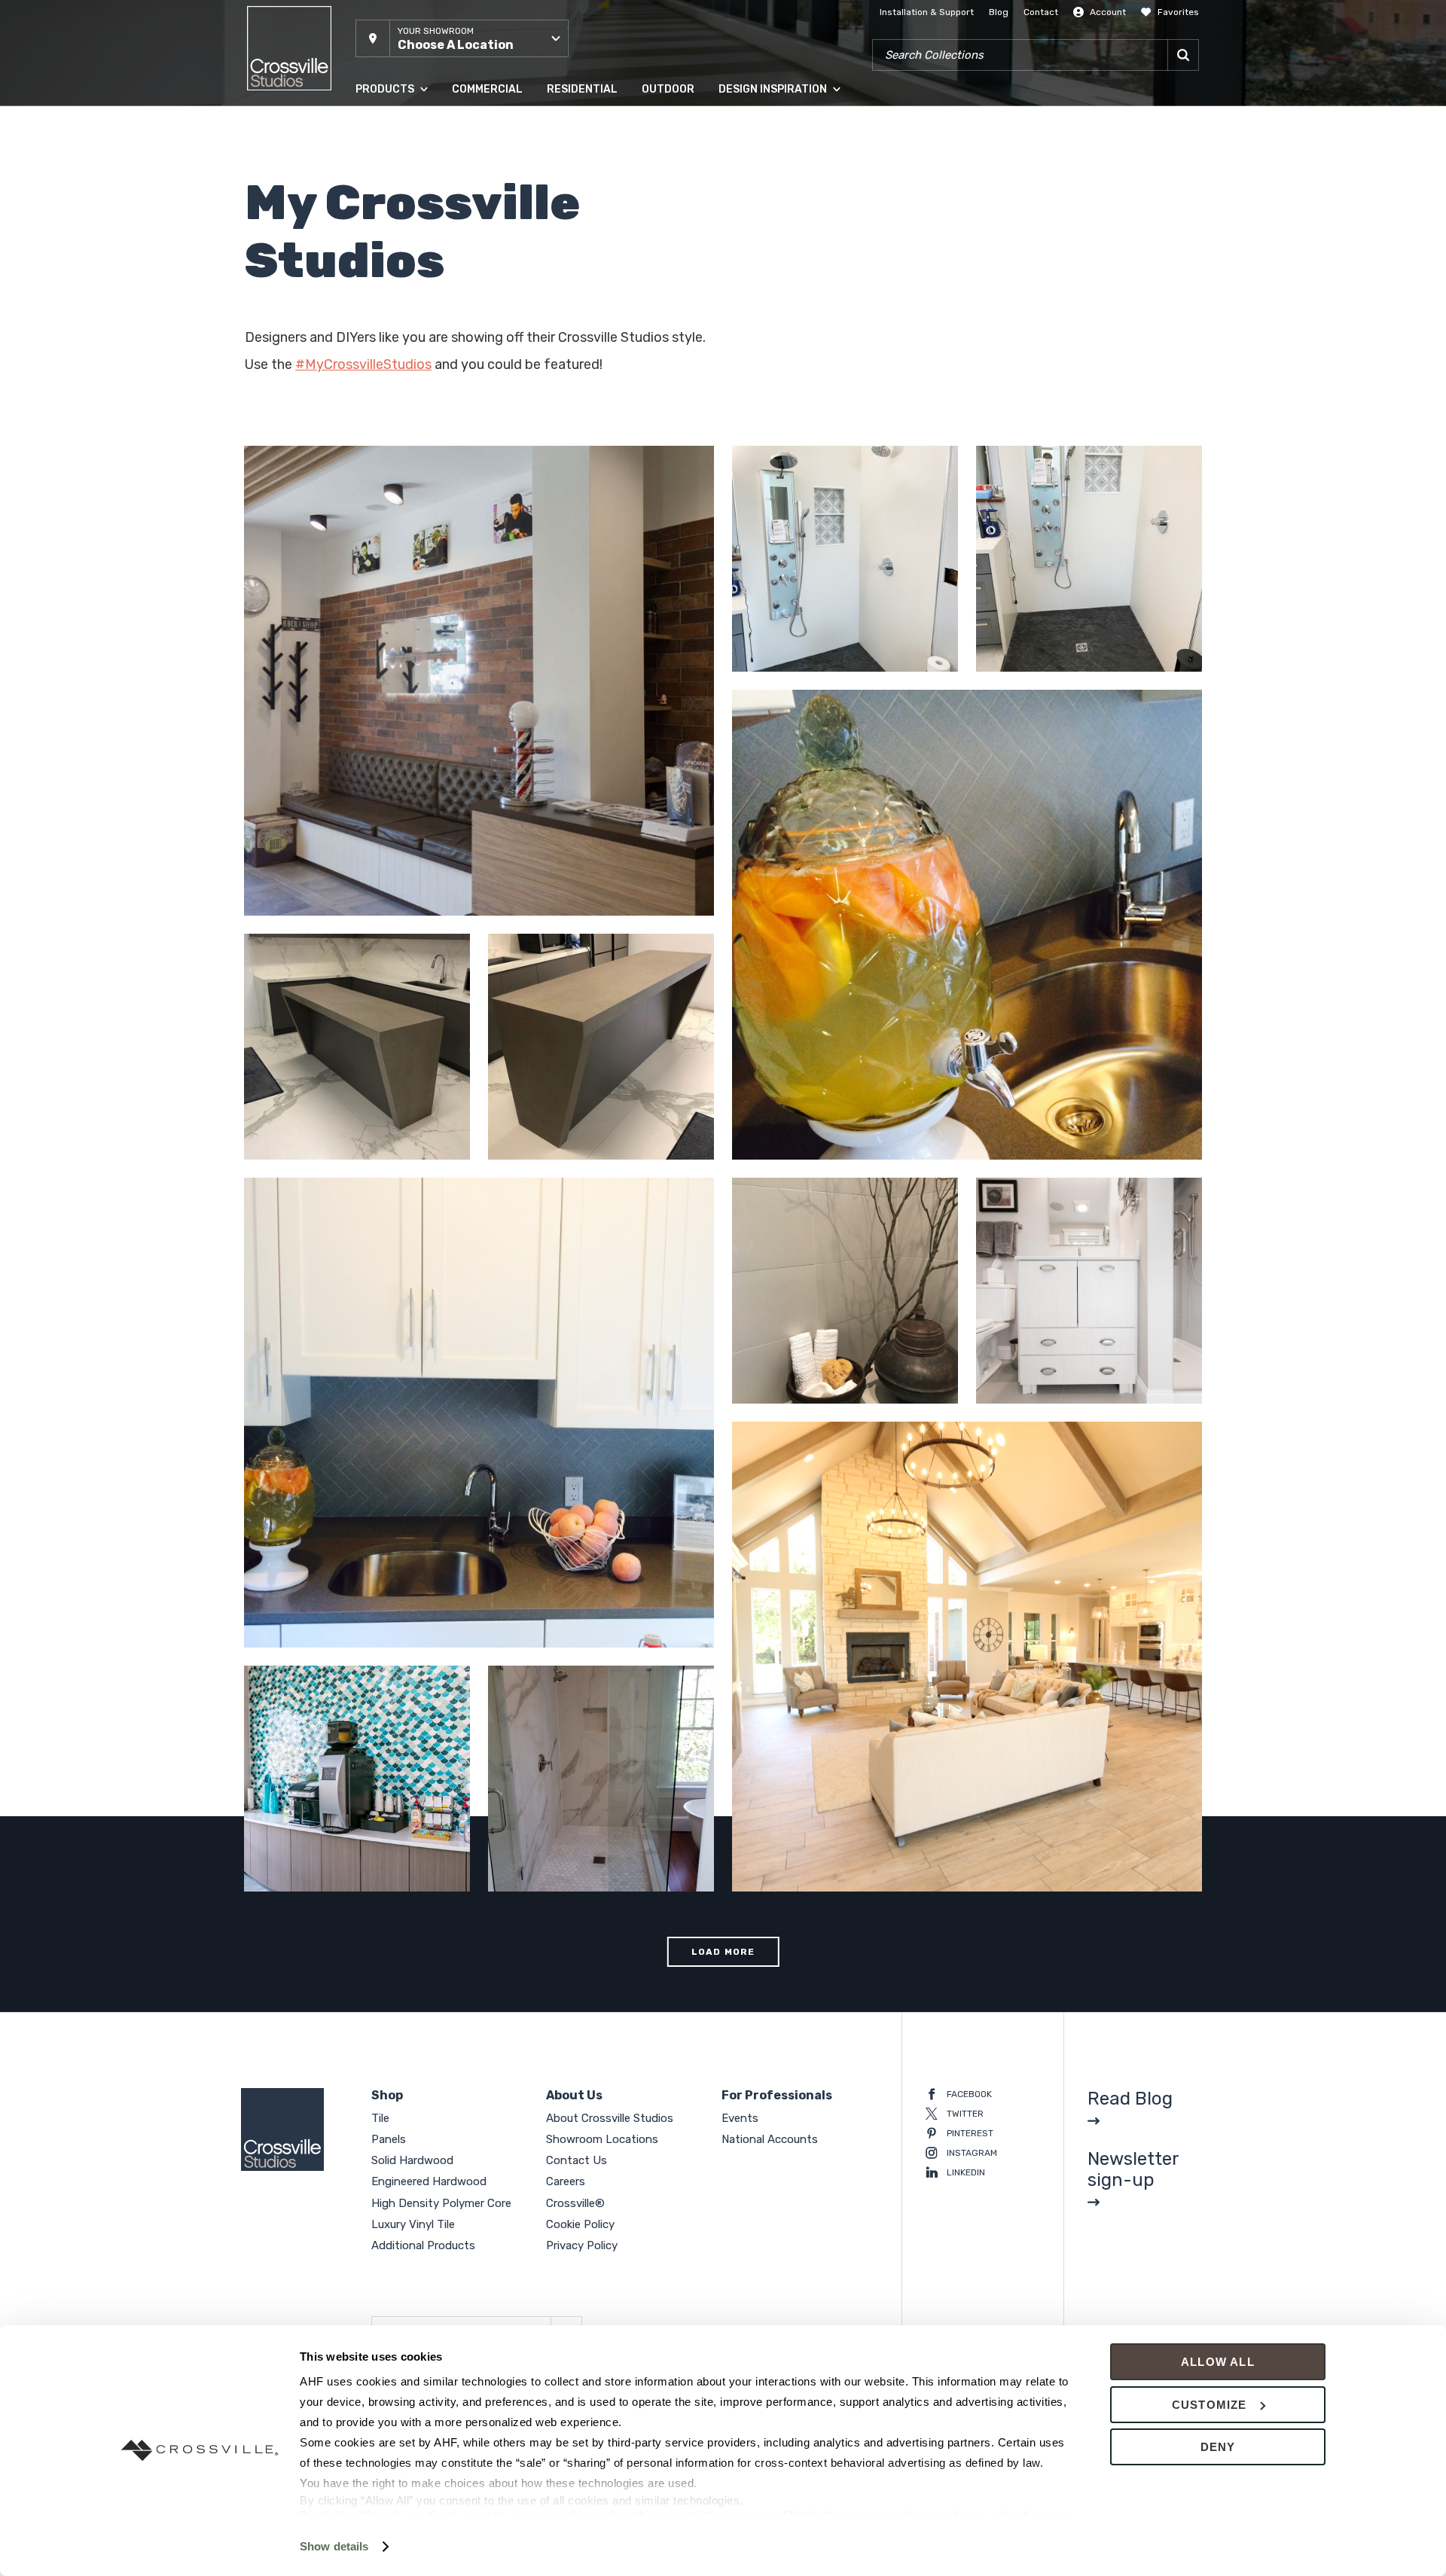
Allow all (1218, 2362)
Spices (348, 1872)
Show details (334, 2546)
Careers (566, 2181)
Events (740, 2118)
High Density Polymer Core (413, 278)
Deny (1218, 2447)
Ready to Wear (853, 1140)
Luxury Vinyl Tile (390, 308)
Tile (363, 127)
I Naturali (597, 1872)
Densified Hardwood (400, 248)
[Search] (1183, 55)
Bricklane (354, 896)
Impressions (833, 652)
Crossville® (575, 2203)
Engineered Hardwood (404, 218)
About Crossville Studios (610, 2118)
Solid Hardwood (390, 187)
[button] (462, 38)
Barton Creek (850, 1872)
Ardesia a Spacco (865, 639)
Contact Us (577, 2160)
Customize (1210, 2405)
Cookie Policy (580, 2224)
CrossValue (380, 338)
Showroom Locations (602, 2139)
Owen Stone (778, 652)
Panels (370, 157)
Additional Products (399, 368)
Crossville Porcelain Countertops (334, 1140)
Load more (723, 1952)
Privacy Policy (582, 2245)
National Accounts (770, 2139)
